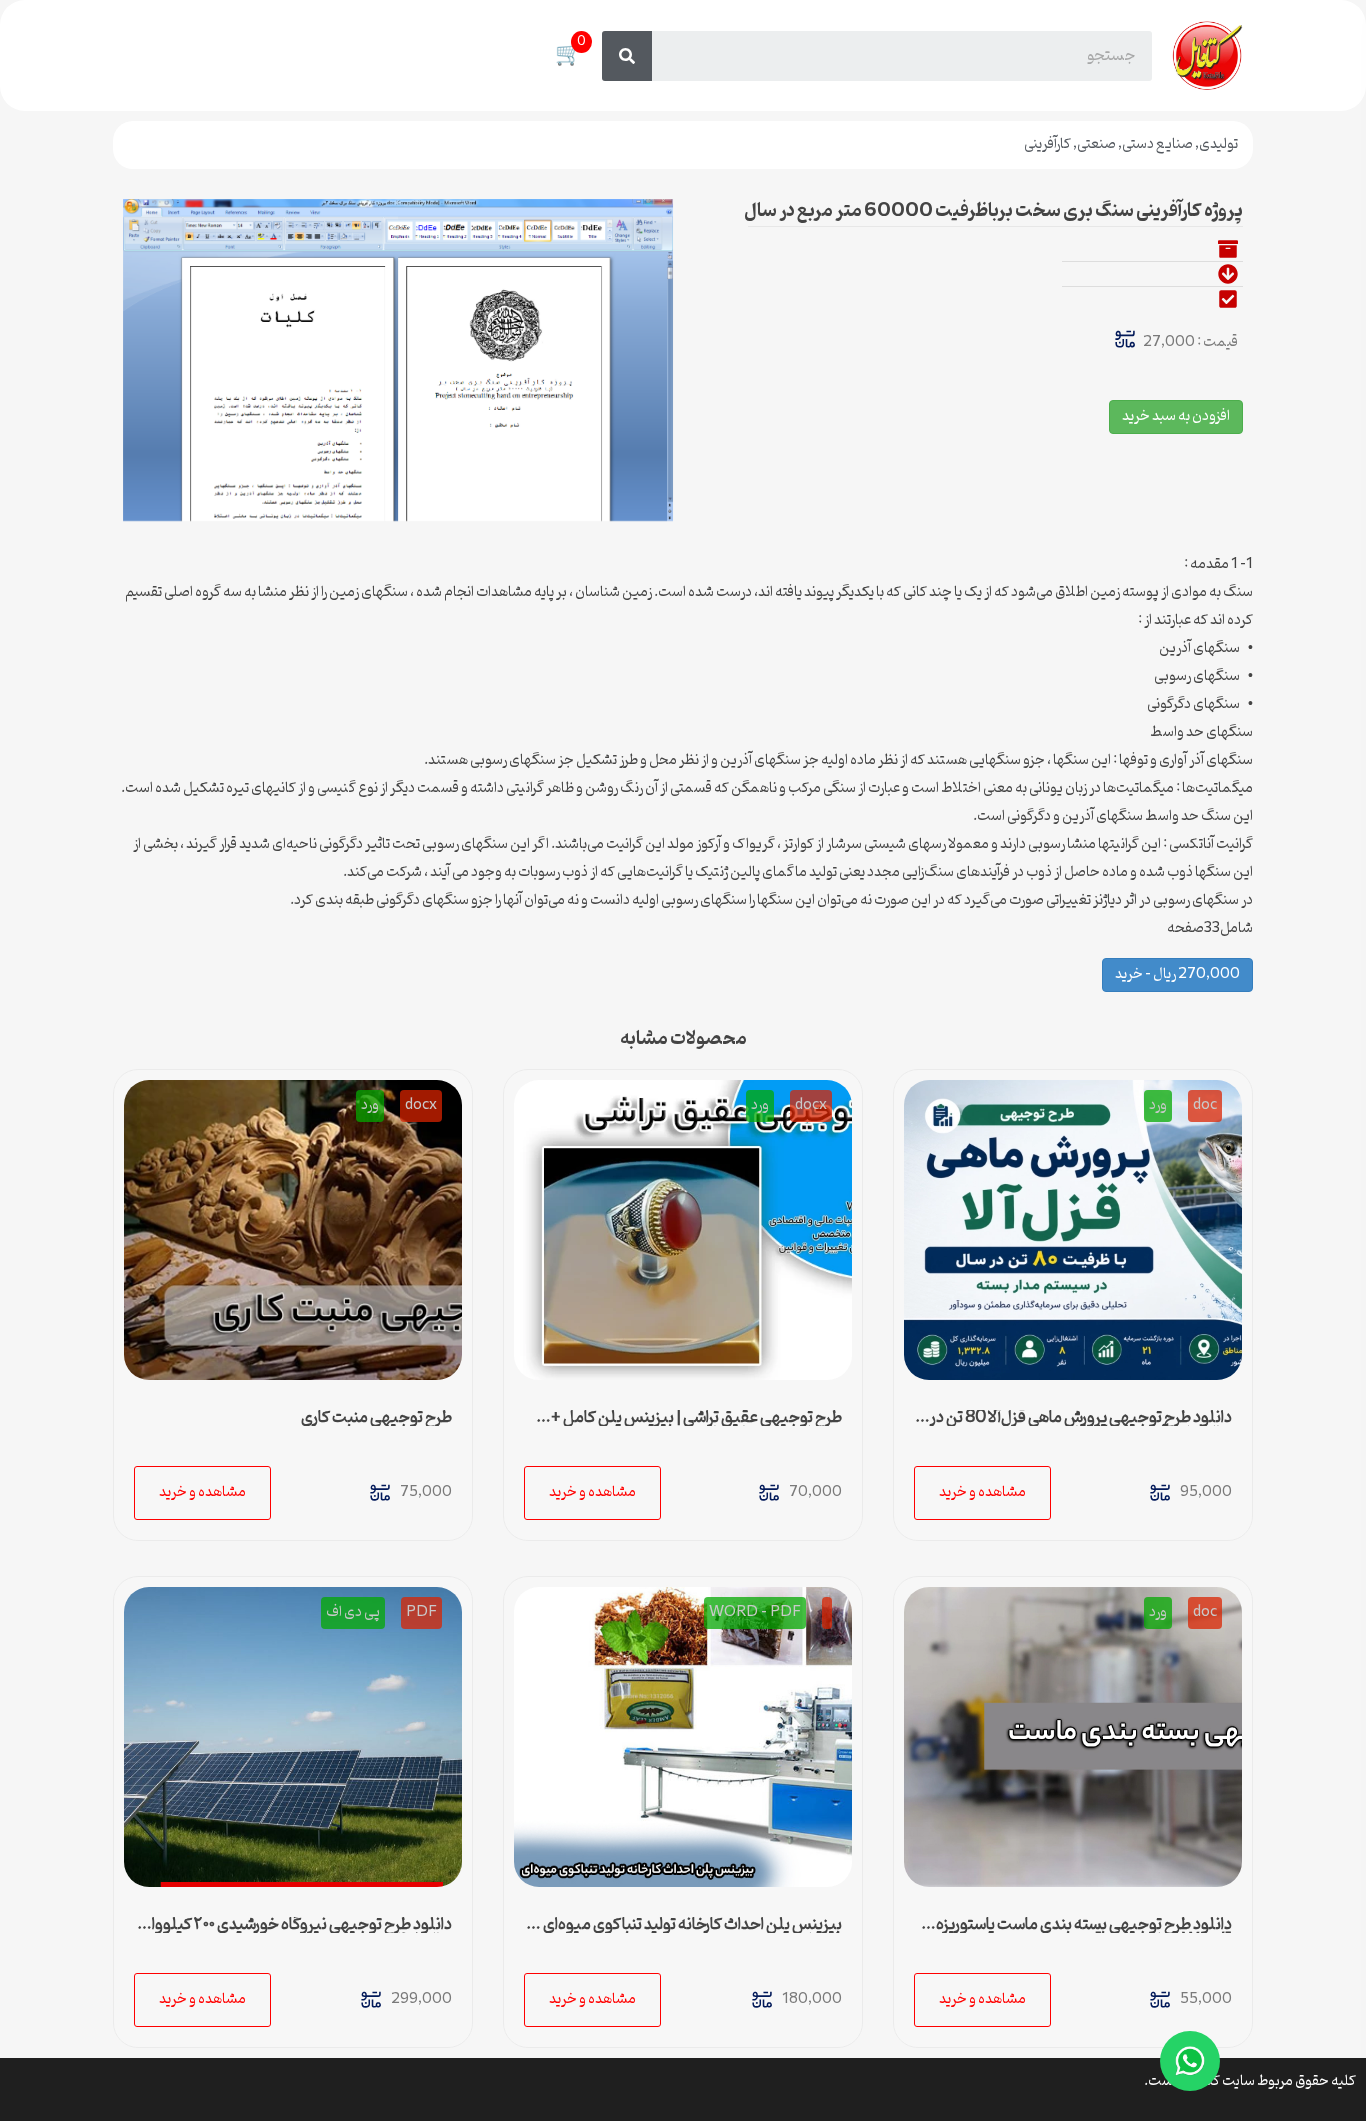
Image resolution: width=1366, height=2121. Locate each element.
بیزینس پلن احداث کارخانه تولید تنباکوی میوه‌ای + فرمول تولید (686, 1933)
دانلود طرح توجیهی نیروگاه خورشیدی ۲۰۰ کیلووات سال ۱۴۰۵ (295, 1933)
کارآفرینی (1047, 144)
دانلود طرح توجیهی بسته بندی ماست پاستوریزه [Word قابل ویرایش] (1084, 1933)
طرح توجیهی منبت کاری (376, 1418)
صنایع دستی (1157, 144)
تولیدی (1218, 144)
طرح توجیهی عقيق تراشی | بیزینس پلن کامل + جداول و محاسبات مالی (696, 1426)
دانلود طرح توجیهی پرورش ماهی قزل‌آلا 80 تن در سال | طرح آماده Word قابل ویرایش (1081, 1426)
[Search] (627, 56)
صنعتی (1096, 144)
